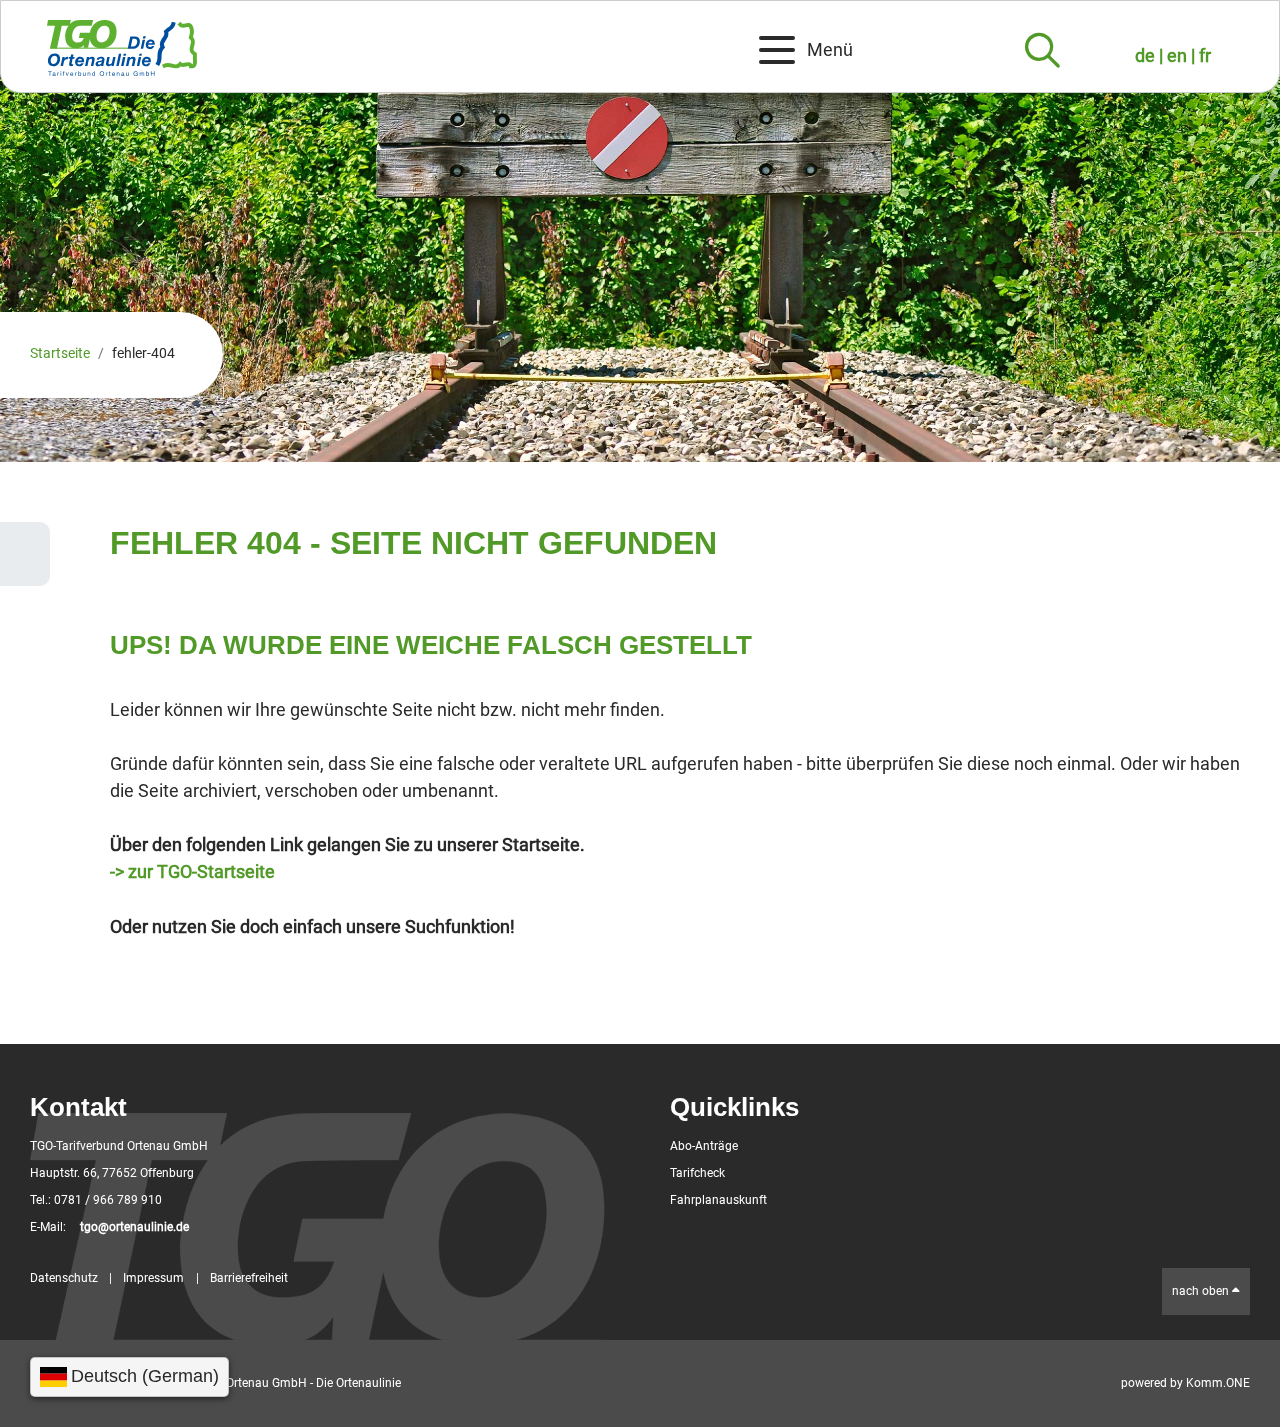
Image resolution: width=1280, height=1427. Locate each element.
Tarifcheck (697, 1173)
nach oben (1202, 1291)
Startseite (60, 353)
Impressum (153, 1278)
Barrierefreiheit (249, 1278)
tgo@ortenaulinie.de (134, 1227)
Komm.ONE (1218, 1383)
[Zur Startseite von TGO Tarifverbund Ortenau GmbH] (374, 56)
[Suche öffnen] (1042, 51)
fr (1205, 55)
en (1179, 55)
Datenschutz (64, 1278)
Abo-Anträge (704, 1146)
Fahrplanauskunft (718, 1200)
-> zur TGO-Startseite (192, 871)
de (1147, 55)
